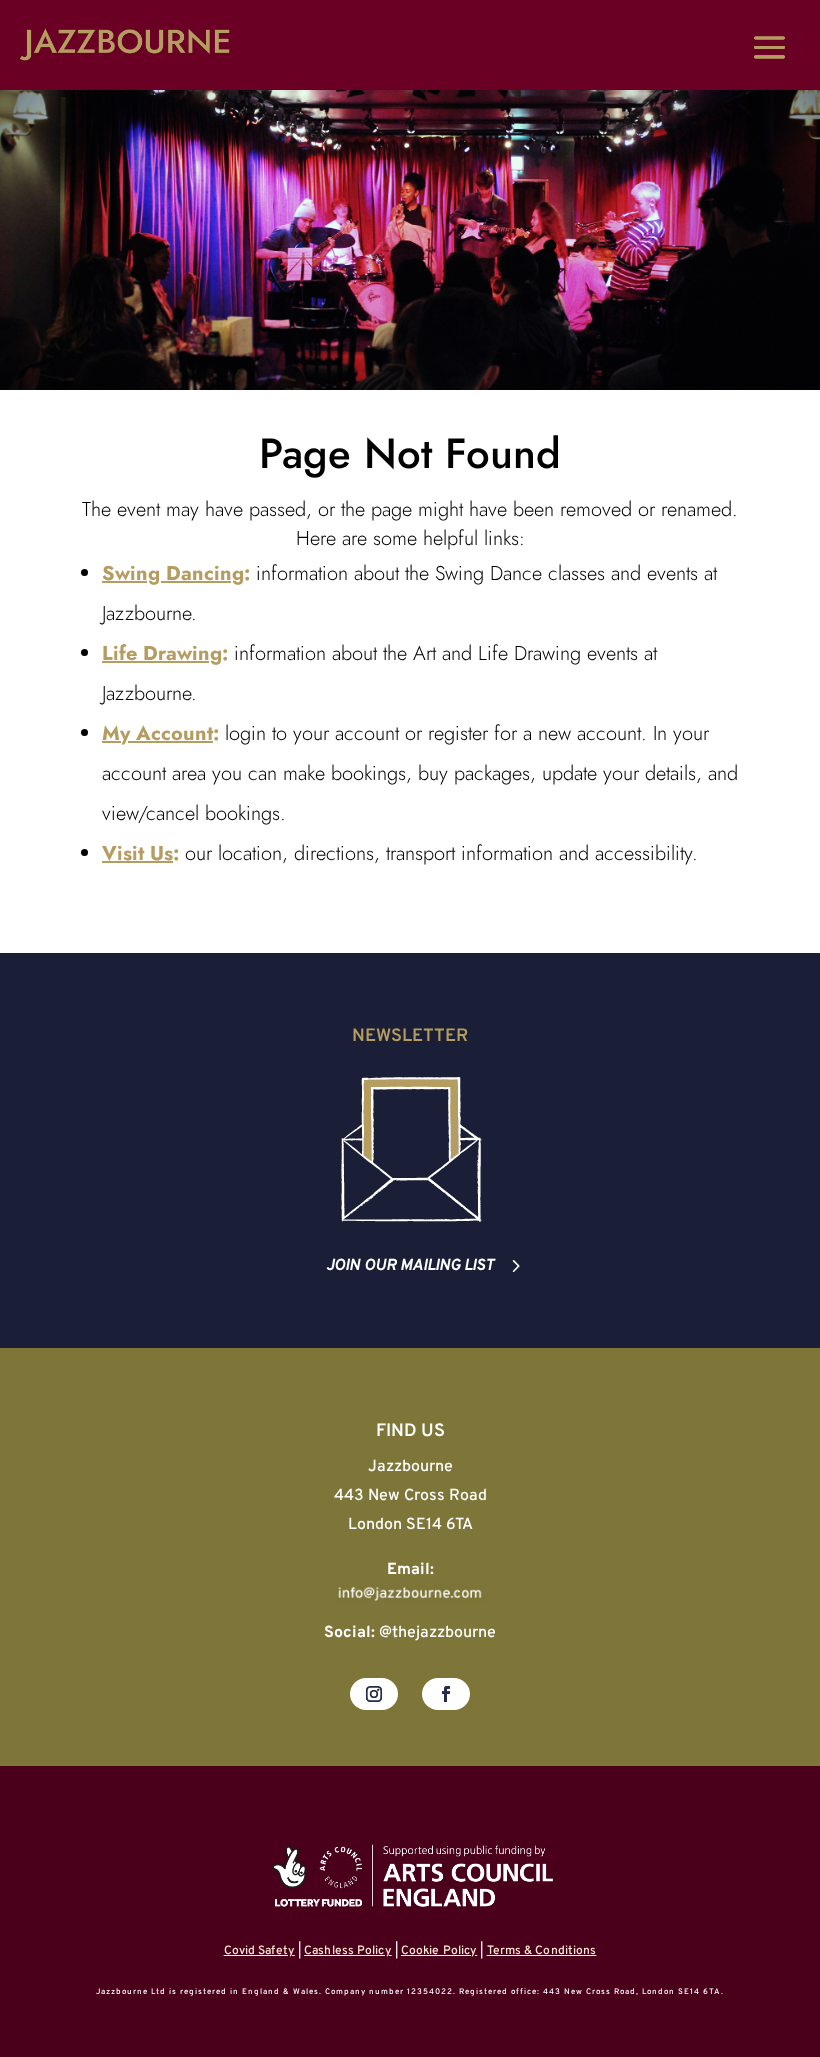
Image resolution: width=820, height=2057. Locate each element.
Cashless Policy (348, 1951)
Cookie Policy (439, 1951)
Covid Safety (259, 1951)
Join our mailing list (410, 1266)
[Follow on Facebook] (446, 1694)
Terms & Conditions (542, 1951)
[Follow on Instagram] (374, 1694)
